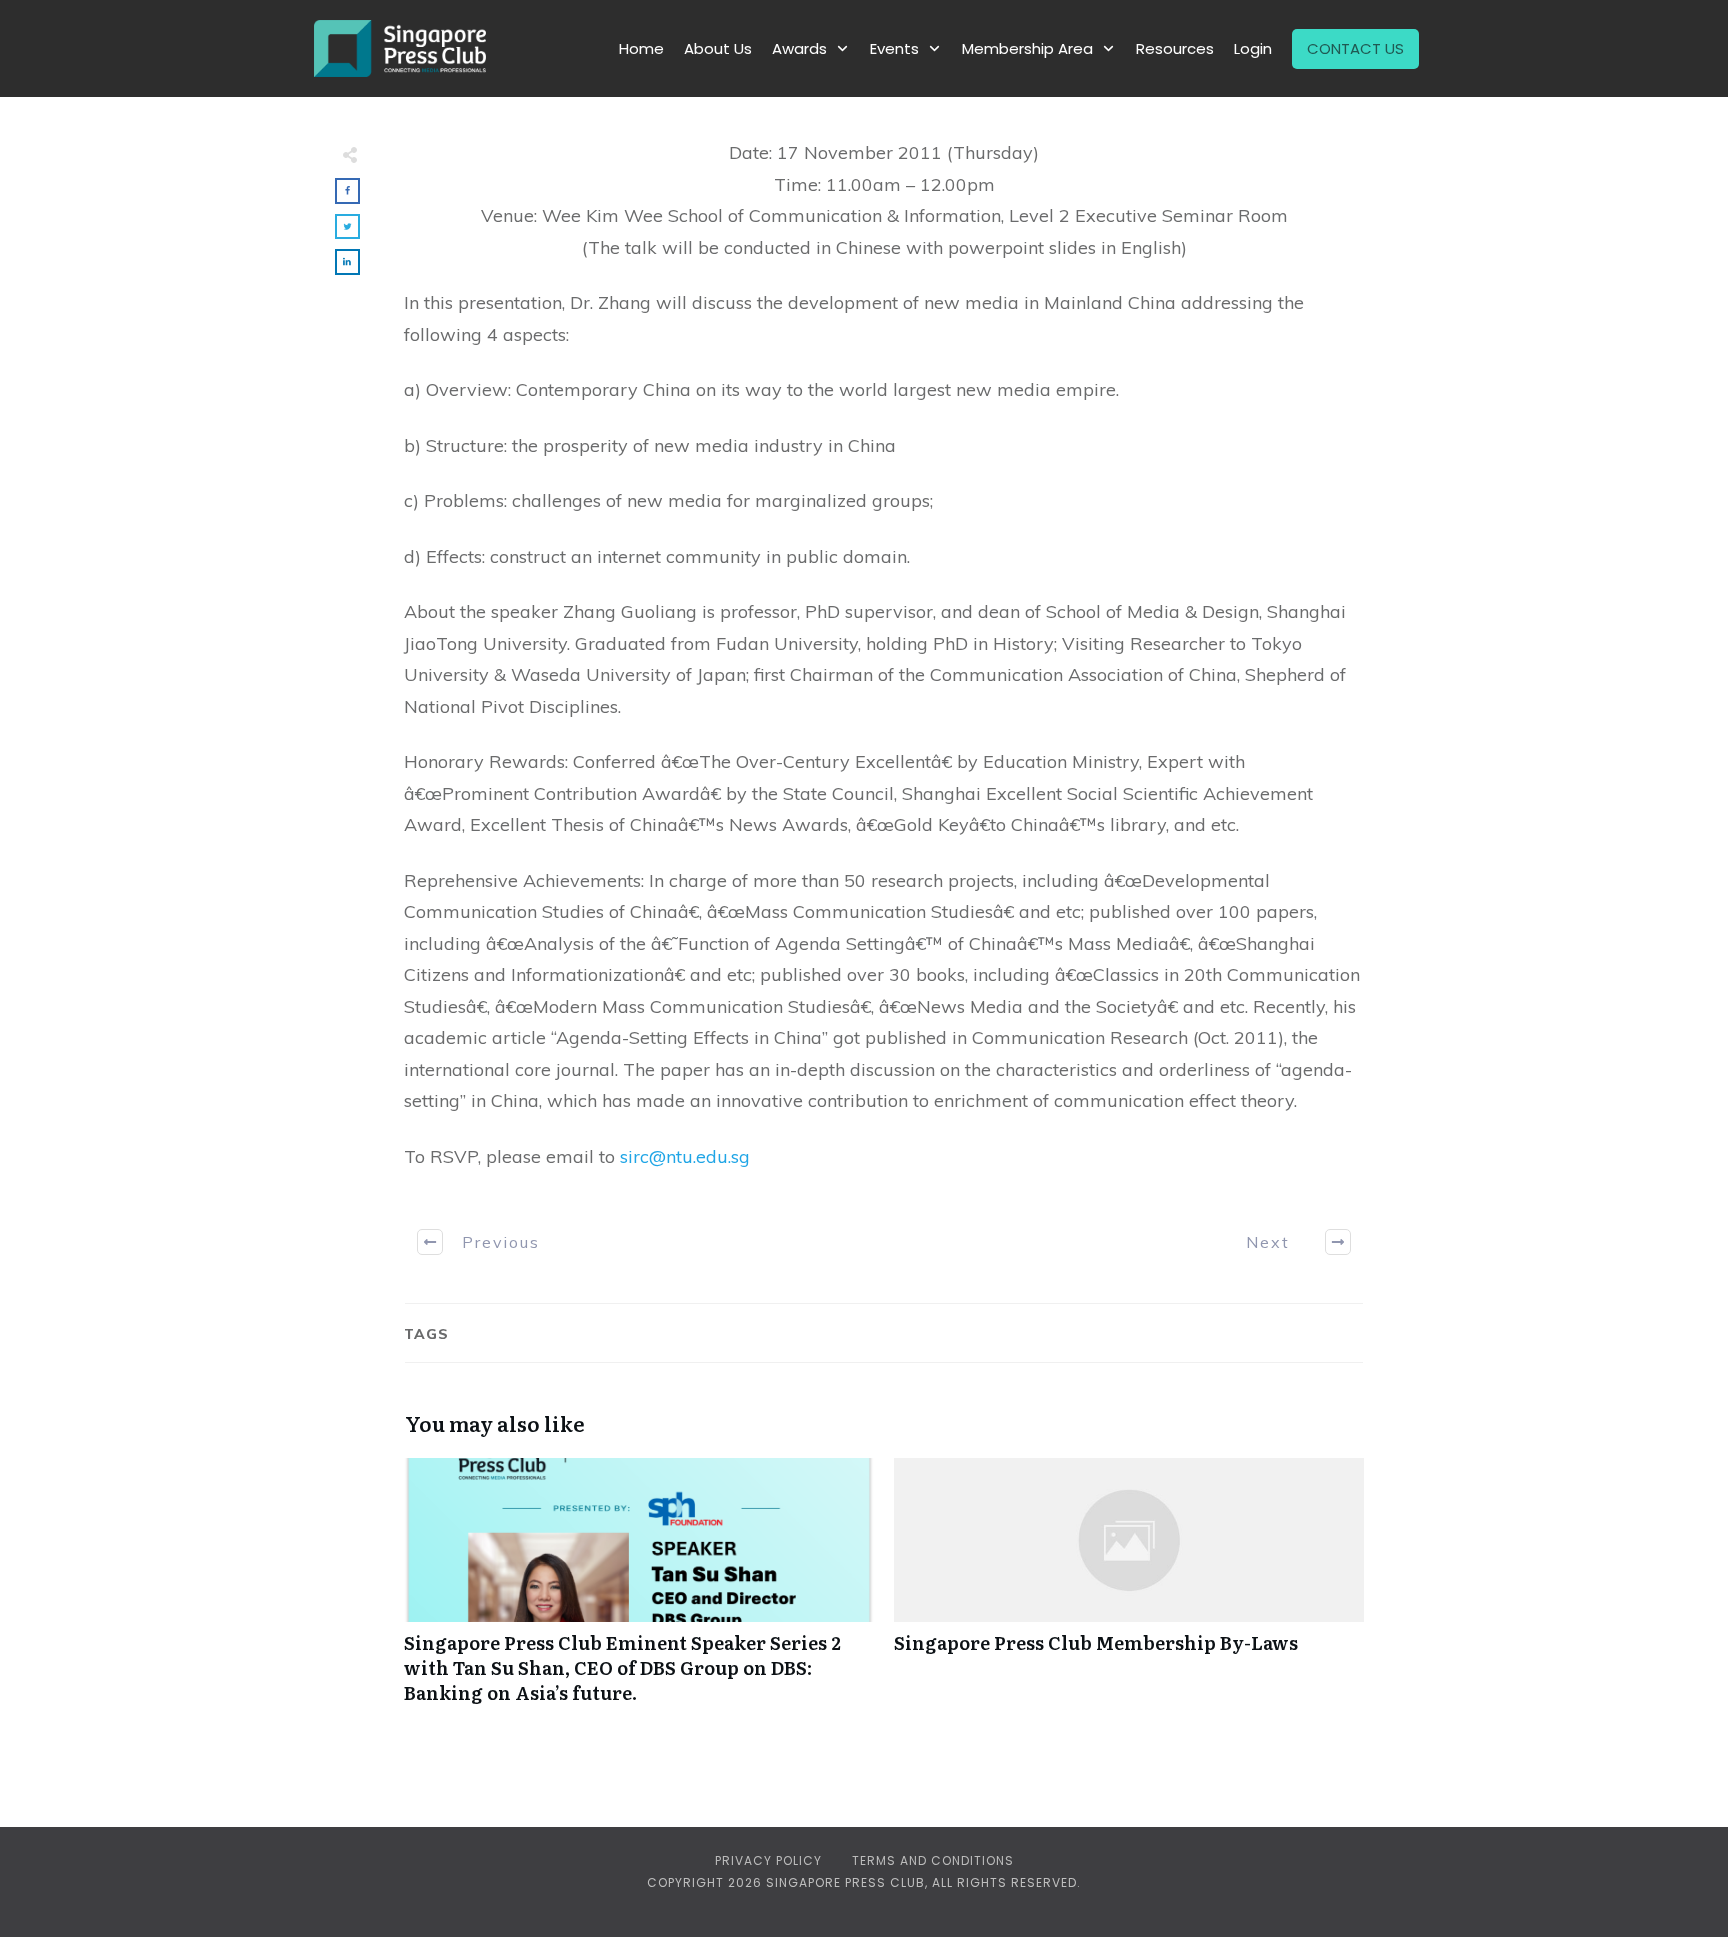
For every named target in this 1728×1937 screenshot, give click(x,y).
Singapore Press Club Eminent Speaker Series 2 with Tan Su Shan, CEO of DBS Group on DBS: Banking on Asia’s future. (639, 1592)
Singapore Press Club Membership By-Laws (1129, 1592)
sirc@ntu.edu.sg (685, 1156)
